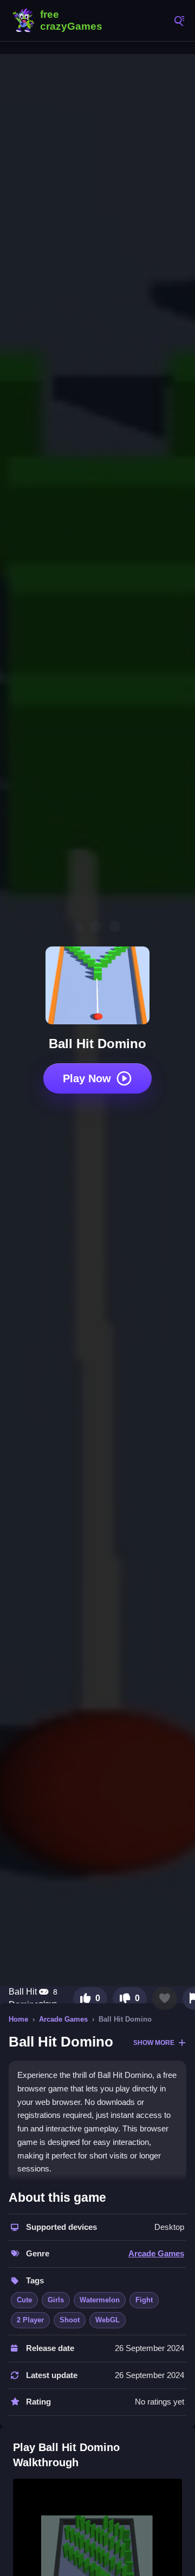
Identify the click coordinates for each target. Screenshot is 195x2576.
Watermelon (100, 2300)
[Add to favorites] (165, 1998)
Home (18, 2019)
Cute (24, 2300)
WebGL (108, 2320)
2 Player (30, 2320)
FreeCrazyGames (60, 21)
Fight (144, 2300)
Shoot (70, 2320)
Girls (56, 2300)
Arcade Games (63, 2019)
